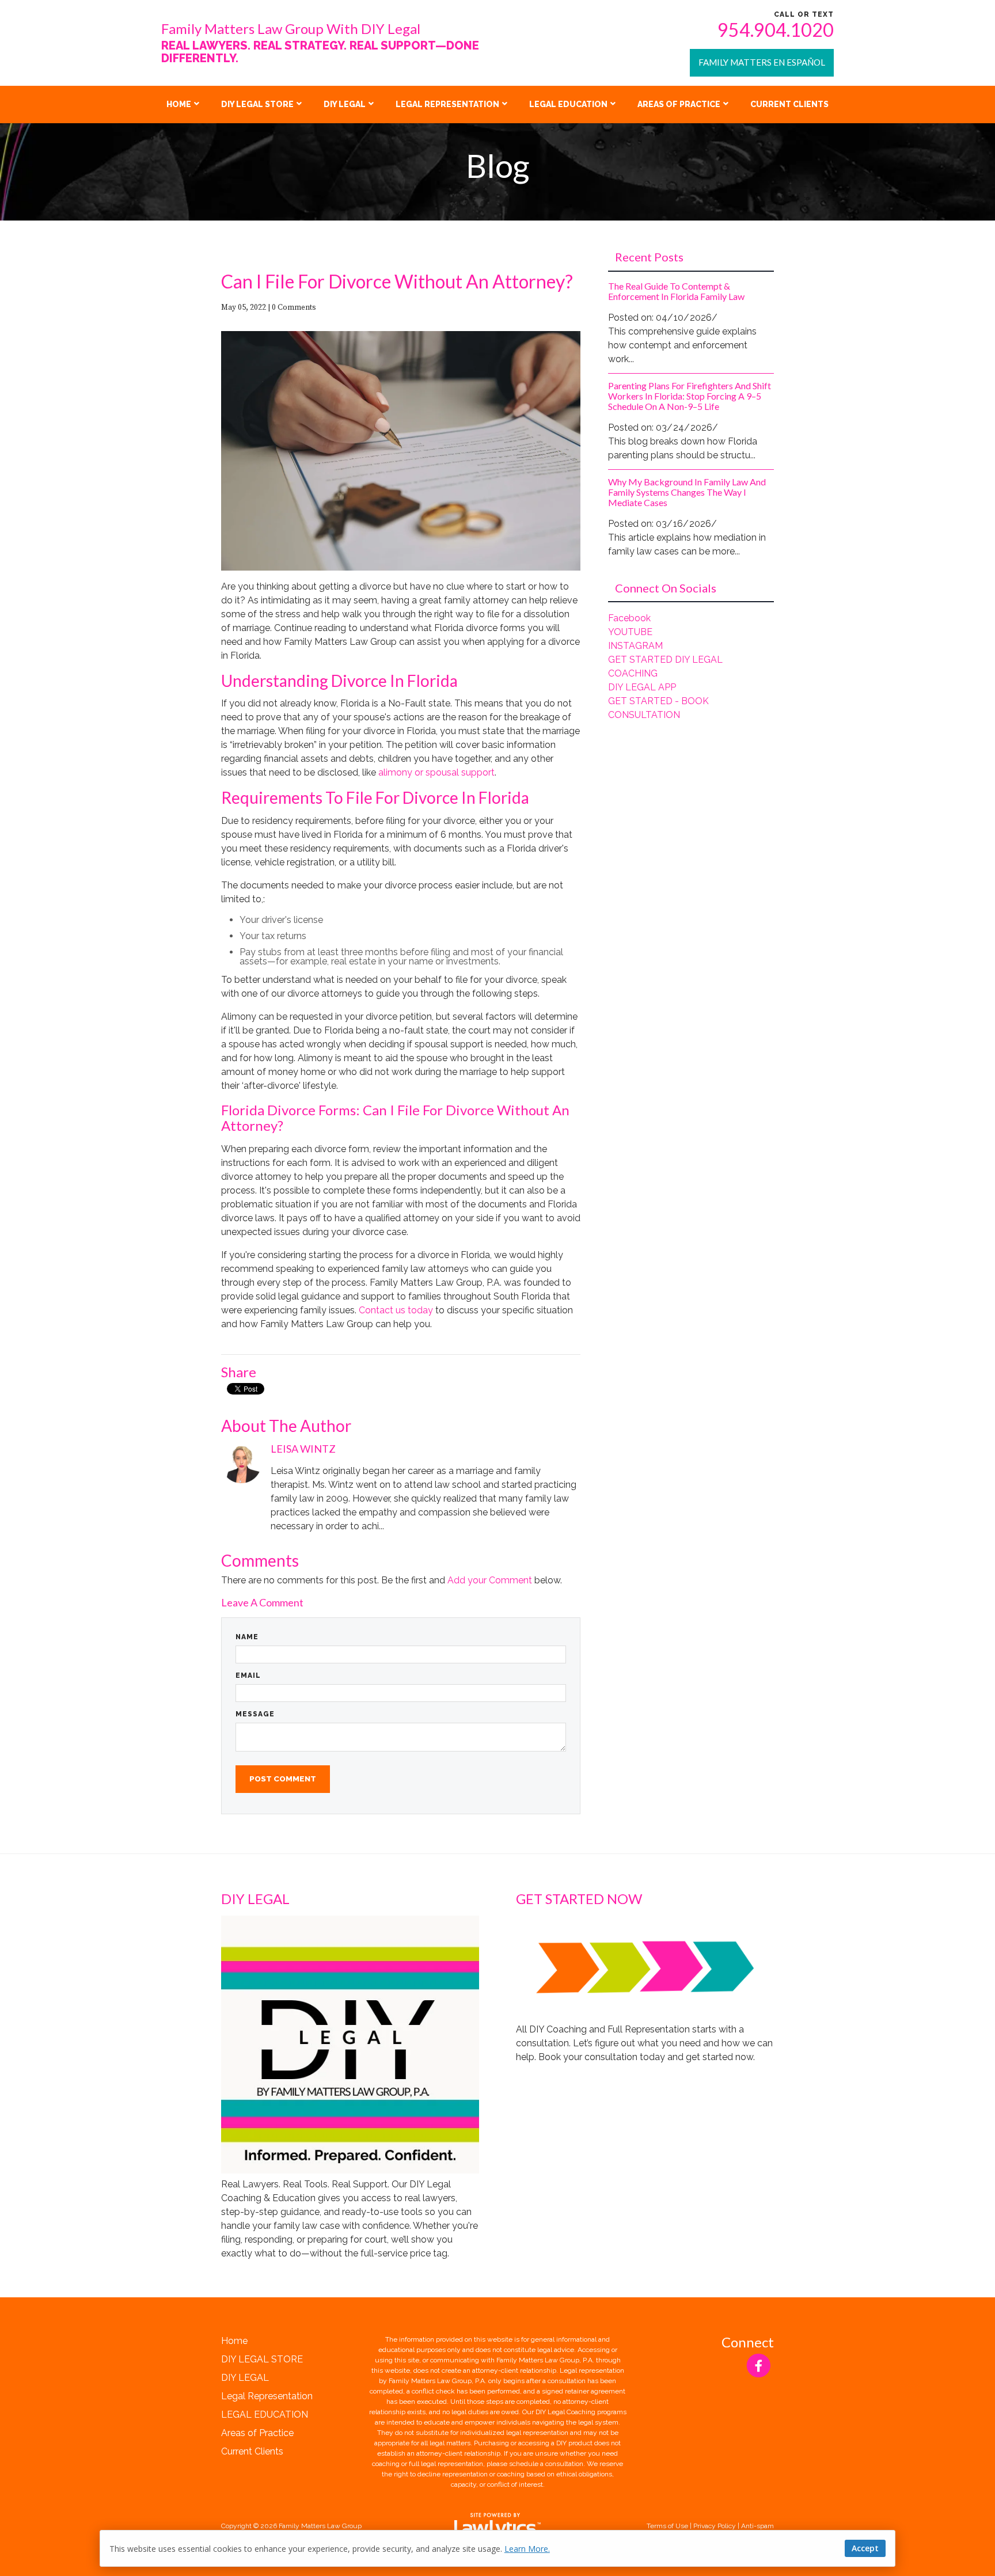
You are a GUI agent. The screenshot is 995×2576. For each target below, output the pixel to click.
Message (255, 1714)
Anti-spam (757, 2526)
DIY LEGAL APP (642, 687)
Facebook (629, 618)
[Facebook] (759, 2366)
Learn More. (527, 2549)
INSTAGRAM (635, 646)
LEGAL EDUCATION (568, 104)
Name (247, 1637)
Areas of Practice (679, 104)
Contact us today (396, 1310)
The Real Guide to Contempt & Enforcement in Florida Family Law (676, 291)
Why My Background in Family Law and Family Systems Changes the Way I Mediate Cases (687, 492)
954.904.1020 (776, 30)
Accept (865, 2548)
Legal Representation (447, 104)
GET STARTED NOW (579, 1899)
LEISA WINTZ (303, 1449)
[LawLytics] (498, 2526)
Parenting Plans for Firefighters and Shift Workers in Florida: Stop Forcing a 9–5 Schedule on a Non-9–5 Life (690, 396)
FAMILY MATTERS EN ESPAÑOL (762, 62)
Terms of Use (667, 2526)
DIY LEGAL (345, 104)
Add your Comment (490, 1580)
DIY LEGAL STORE (257, 104)
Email (248, 1675)
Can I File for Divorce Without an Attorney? (397, 281)
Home (179, 104)
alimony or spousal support (436, 772)
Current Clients (789, 104)
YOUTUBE (630, 632)
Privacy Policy (715, 2526)
